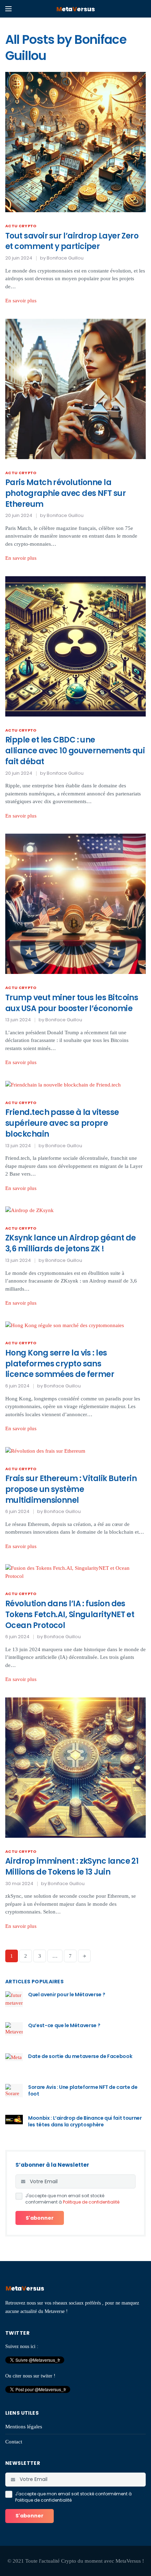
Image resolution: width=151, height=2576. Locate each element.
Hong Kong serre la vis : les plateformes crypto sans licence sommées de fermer (60, 1364)
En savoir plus (21, 301)
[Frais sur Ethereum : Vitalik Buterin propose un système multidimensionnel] (45, 1451)
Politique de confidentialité (91, 2202)
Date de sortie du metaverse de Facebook (80, 2056)
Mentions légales (24, 2427)
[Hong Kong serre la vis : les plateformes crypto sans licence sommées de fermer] (65, 1325)
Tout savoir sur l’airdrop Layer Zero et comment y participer (72, 241)
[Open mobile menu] (8, 9)
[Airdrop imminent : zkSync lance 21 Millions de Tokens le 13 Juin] (75, 1767)
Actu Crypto (21, 226)
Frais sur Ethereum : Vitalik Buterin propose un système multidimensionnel (71, 1489)
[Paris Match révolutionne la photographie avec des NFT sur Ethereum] (75, 388)
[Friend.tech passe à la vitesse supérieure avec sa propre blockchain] (63, 1084)
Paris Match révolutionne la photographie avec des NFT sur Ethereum (65, 493)
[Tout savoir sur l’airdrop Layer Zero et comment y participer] (75, 141)
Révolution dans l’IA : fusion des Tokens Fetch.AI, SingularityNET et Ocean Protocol (70, 1615)
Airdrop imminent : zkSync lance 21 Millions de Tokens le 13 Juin (72, 1867)
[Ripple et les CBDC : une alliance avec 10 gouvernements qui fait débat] (75, 646)
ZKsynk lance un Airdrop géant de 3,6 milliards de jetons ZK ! (70, 1243)
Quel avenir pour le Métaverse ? (67, 1995)
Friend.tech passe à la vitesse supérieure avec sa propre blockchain (62, 1123)
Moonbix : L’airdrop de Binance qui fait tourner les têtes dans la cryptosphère (85, 2121)
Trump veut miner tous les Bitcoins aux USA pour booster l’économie (72, 1003)
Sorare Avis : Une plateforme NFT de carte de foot (83, 2091)
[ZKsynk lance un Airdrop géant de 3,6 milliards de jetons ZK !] (29, 1210)
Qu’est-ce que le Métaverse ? (64, 2025)
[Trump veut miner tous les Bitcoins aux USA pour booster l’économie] (75, 903)
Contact (14, 2442)
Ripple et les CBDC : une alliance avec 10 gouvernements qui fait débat (75, 751)
